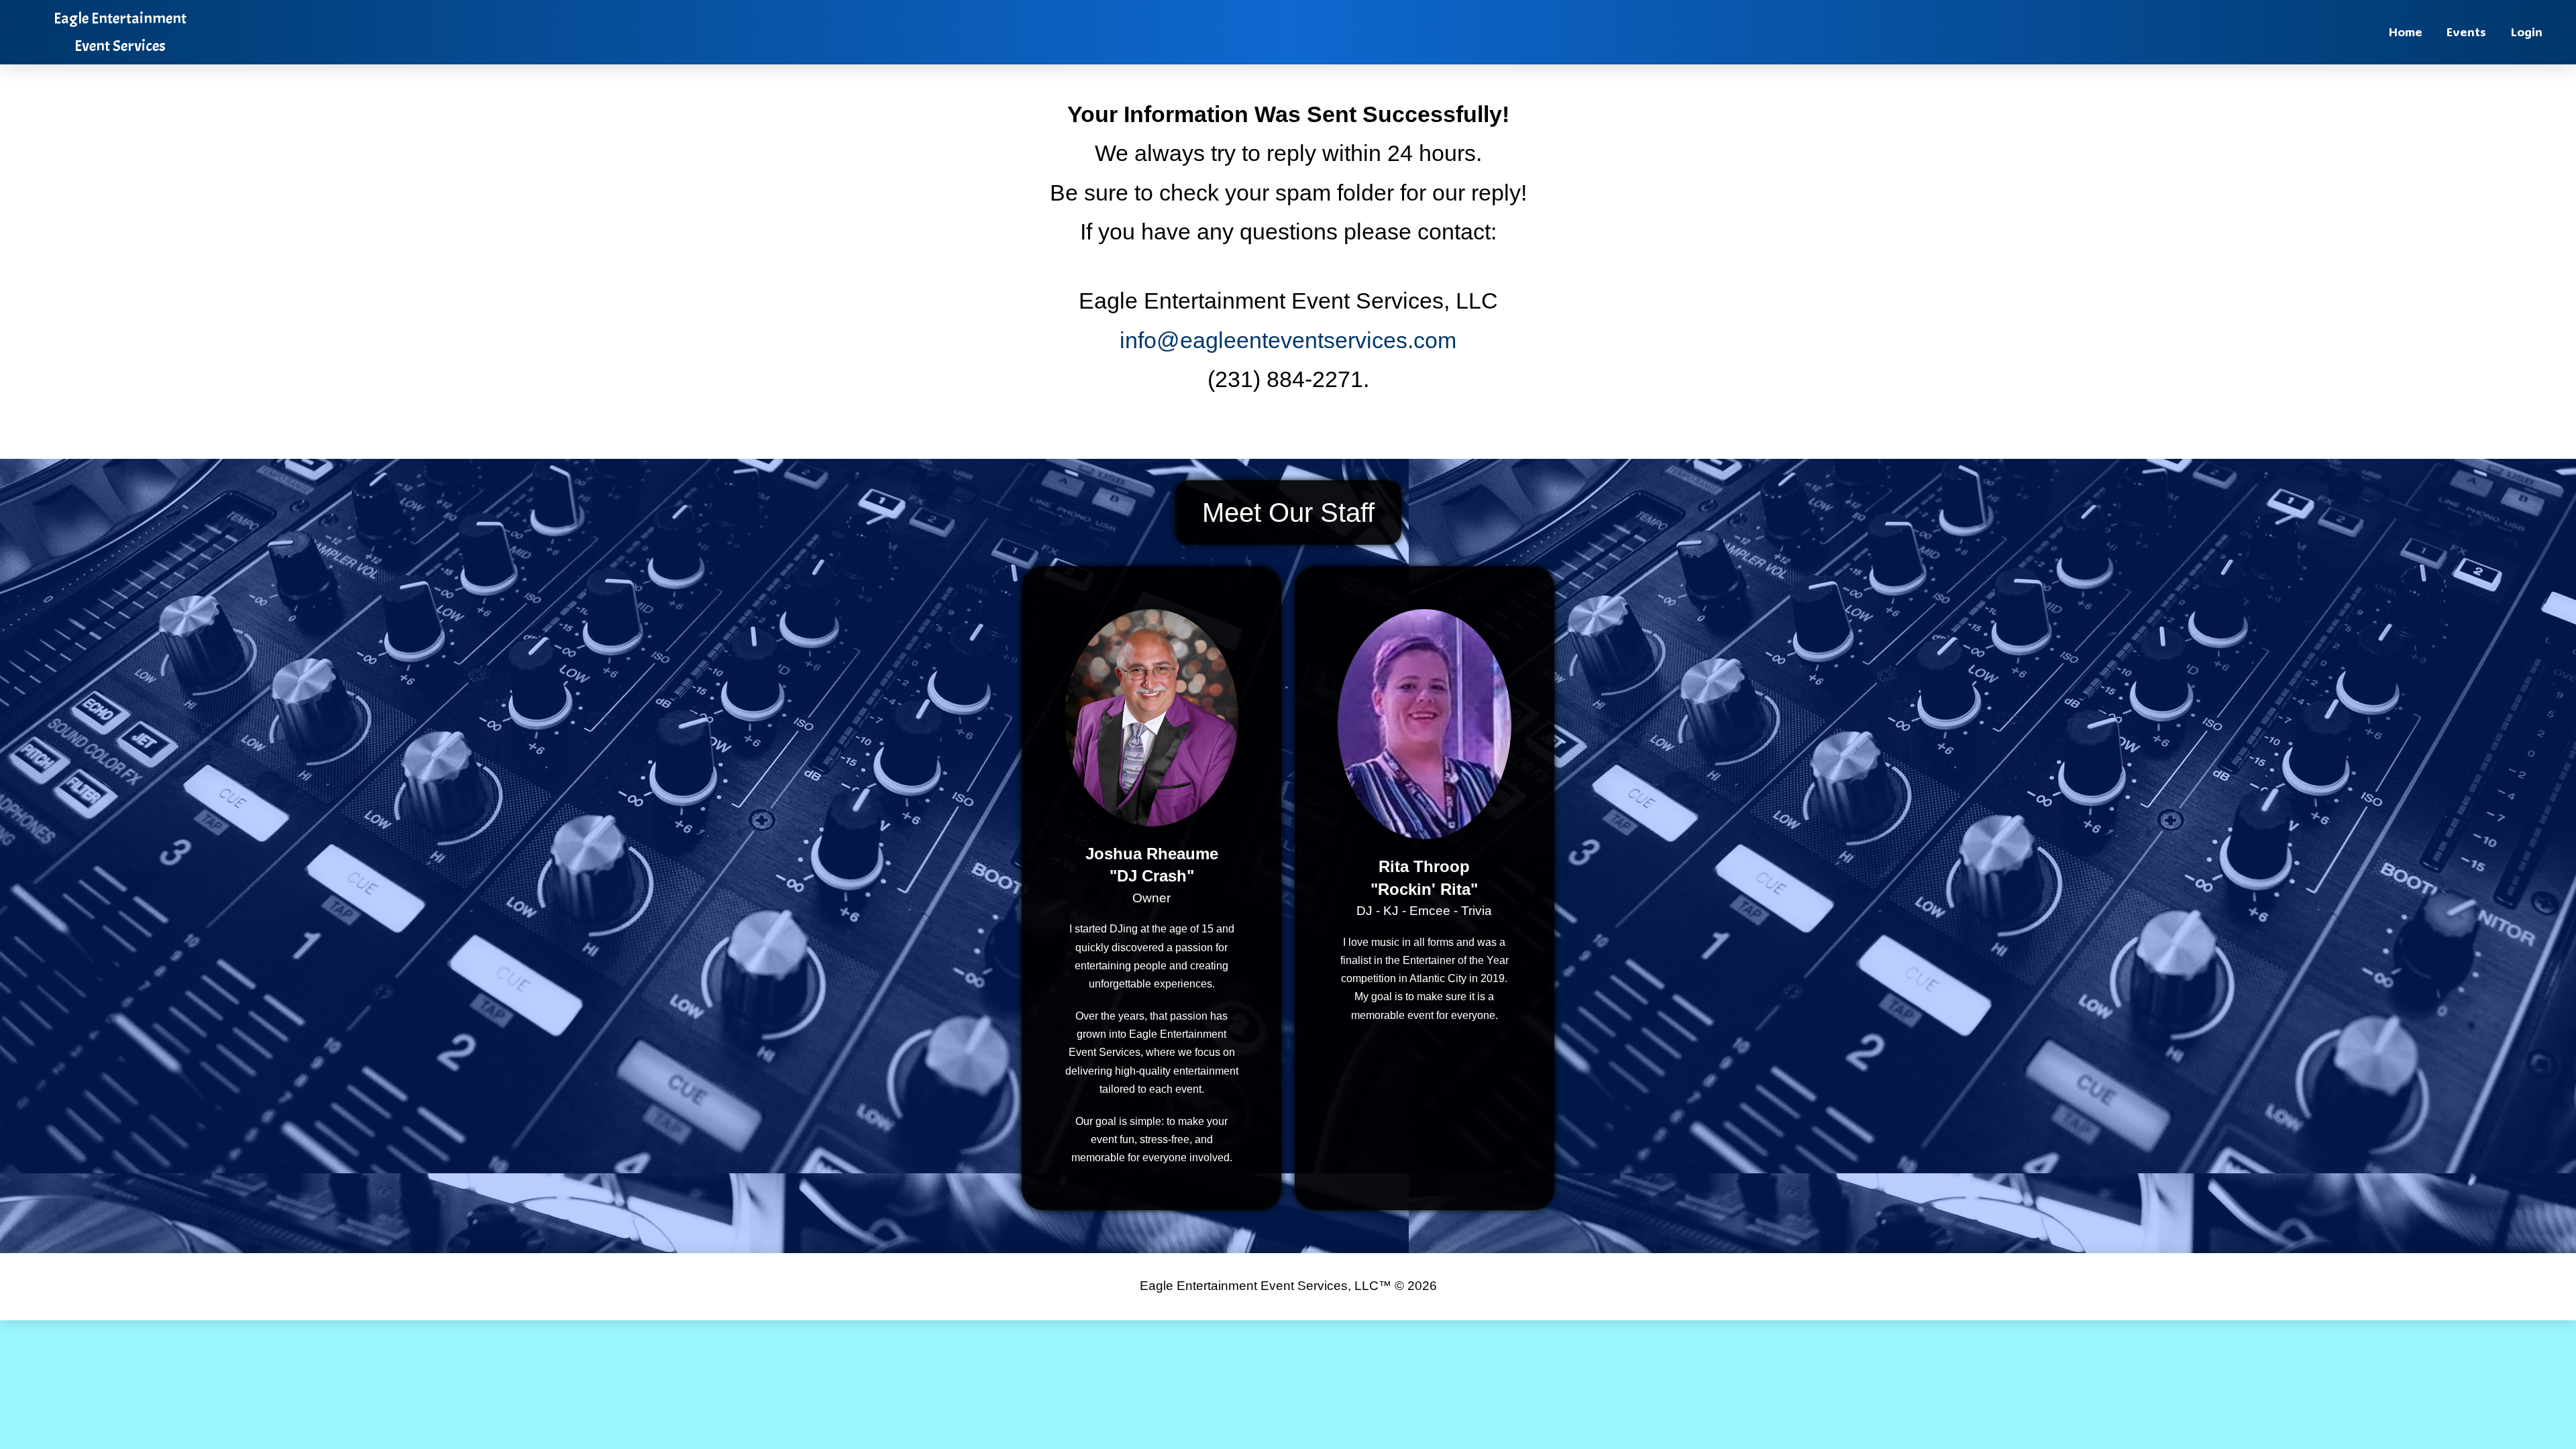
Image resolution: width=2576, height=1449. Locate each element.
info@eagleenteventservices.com (1288, 340)
